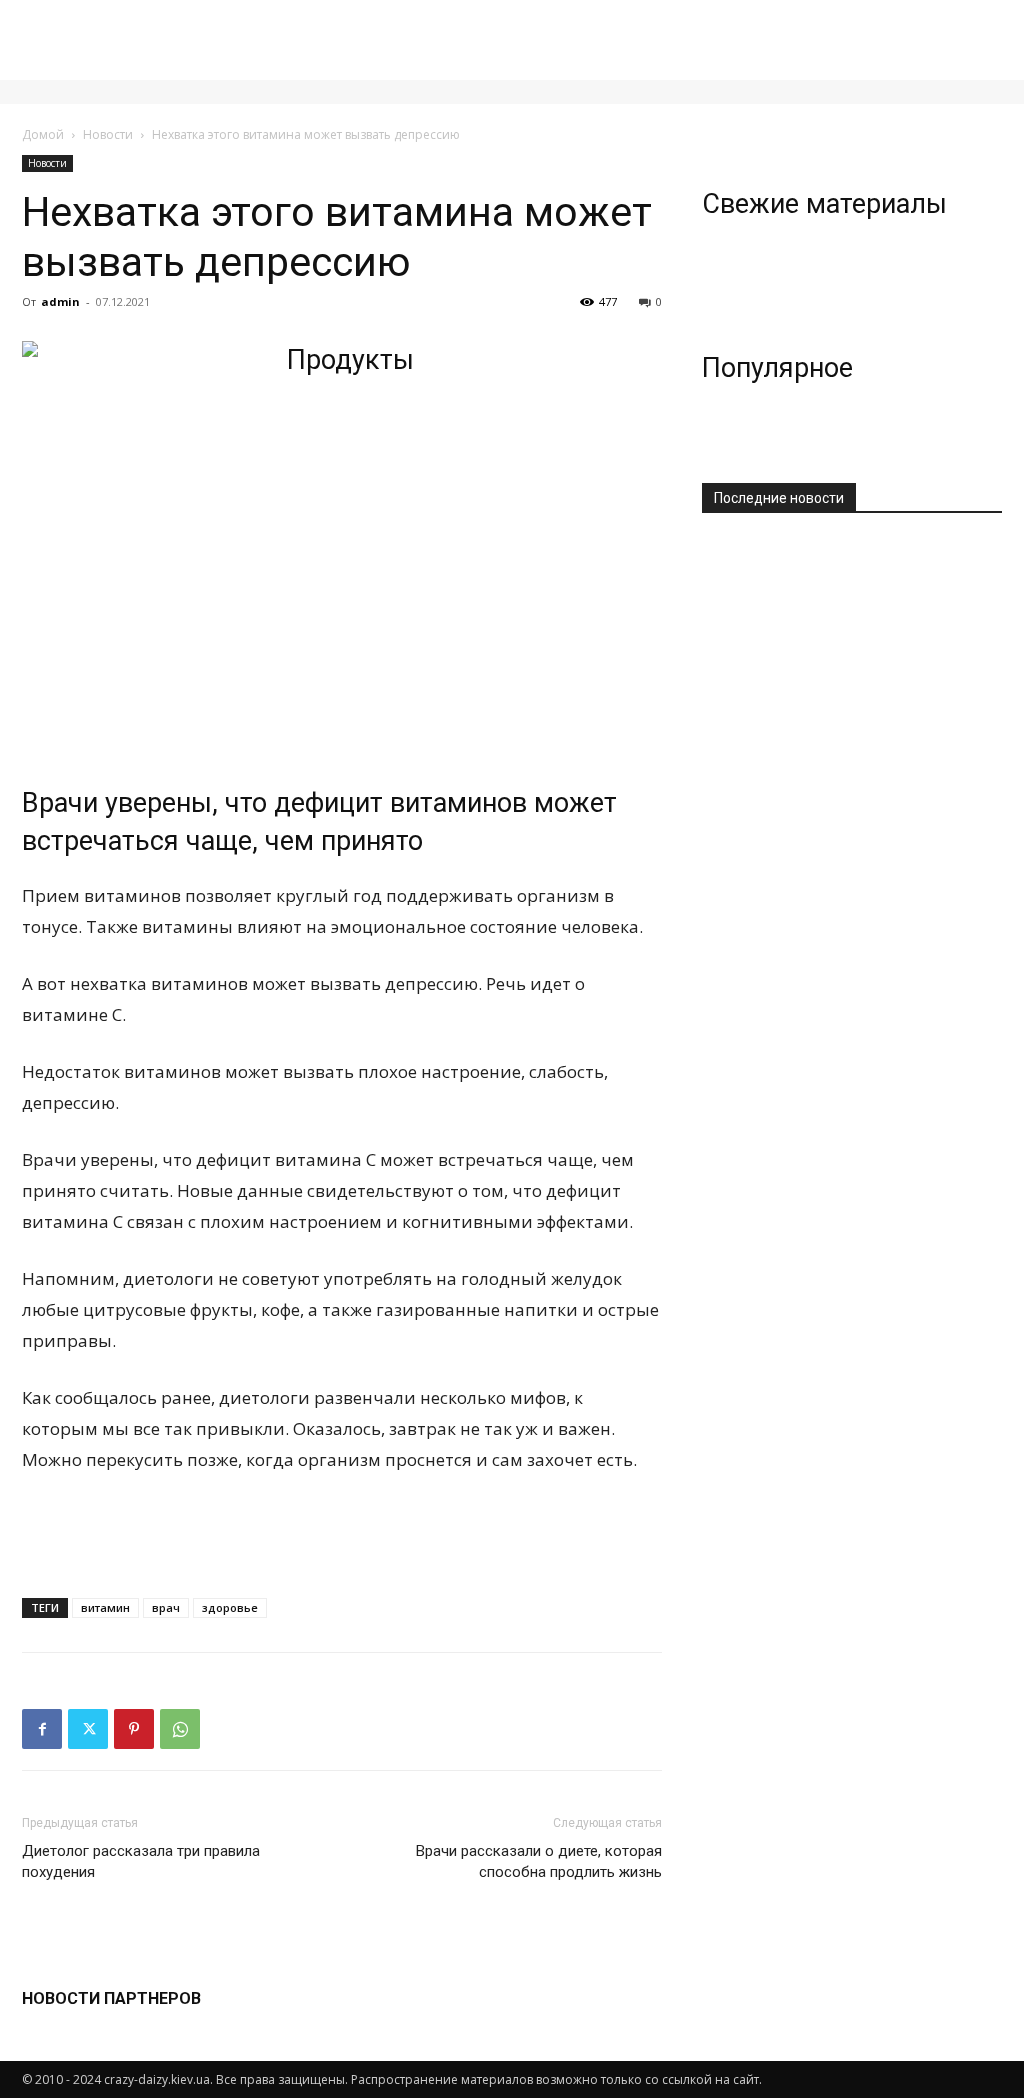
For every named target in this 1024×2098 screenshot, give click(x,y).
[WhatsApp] (180, 1729)
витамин (105, 1607)
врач (166, 1607)
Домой (43, 134)
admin (60, 301)
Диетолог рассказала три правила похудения (141, 1861)
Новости (108, 134)
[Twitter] (88, 1729)
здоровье (230, 1607)
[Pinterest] (134, 1729)
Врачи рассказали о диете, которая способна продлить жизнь (539, 1861)
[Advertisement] (342, 1531)
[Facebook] (42, 1729)
